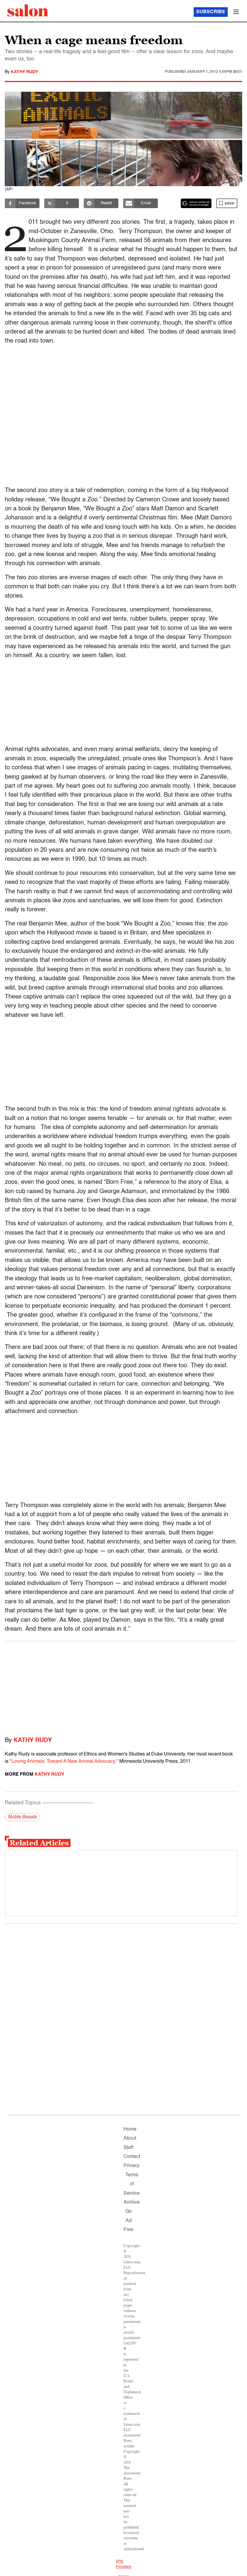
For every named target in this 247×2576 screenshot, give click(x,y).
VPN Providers (123, 2564)
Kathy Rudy (24, 72)
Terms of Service (132, 2184)
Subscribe (211, 12)
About (130, 2138)
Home (130, 2129)
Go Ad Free (128, 2221)
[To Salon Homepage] (28, 11)
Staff (128, 2148)
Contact (132, 2157)
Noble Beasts (22, 1817)
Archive (132, 2202)
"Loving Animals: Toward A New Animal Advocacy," (64, 1762)
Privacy (131, 2166)
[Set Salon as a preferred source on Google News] (196, 203)
